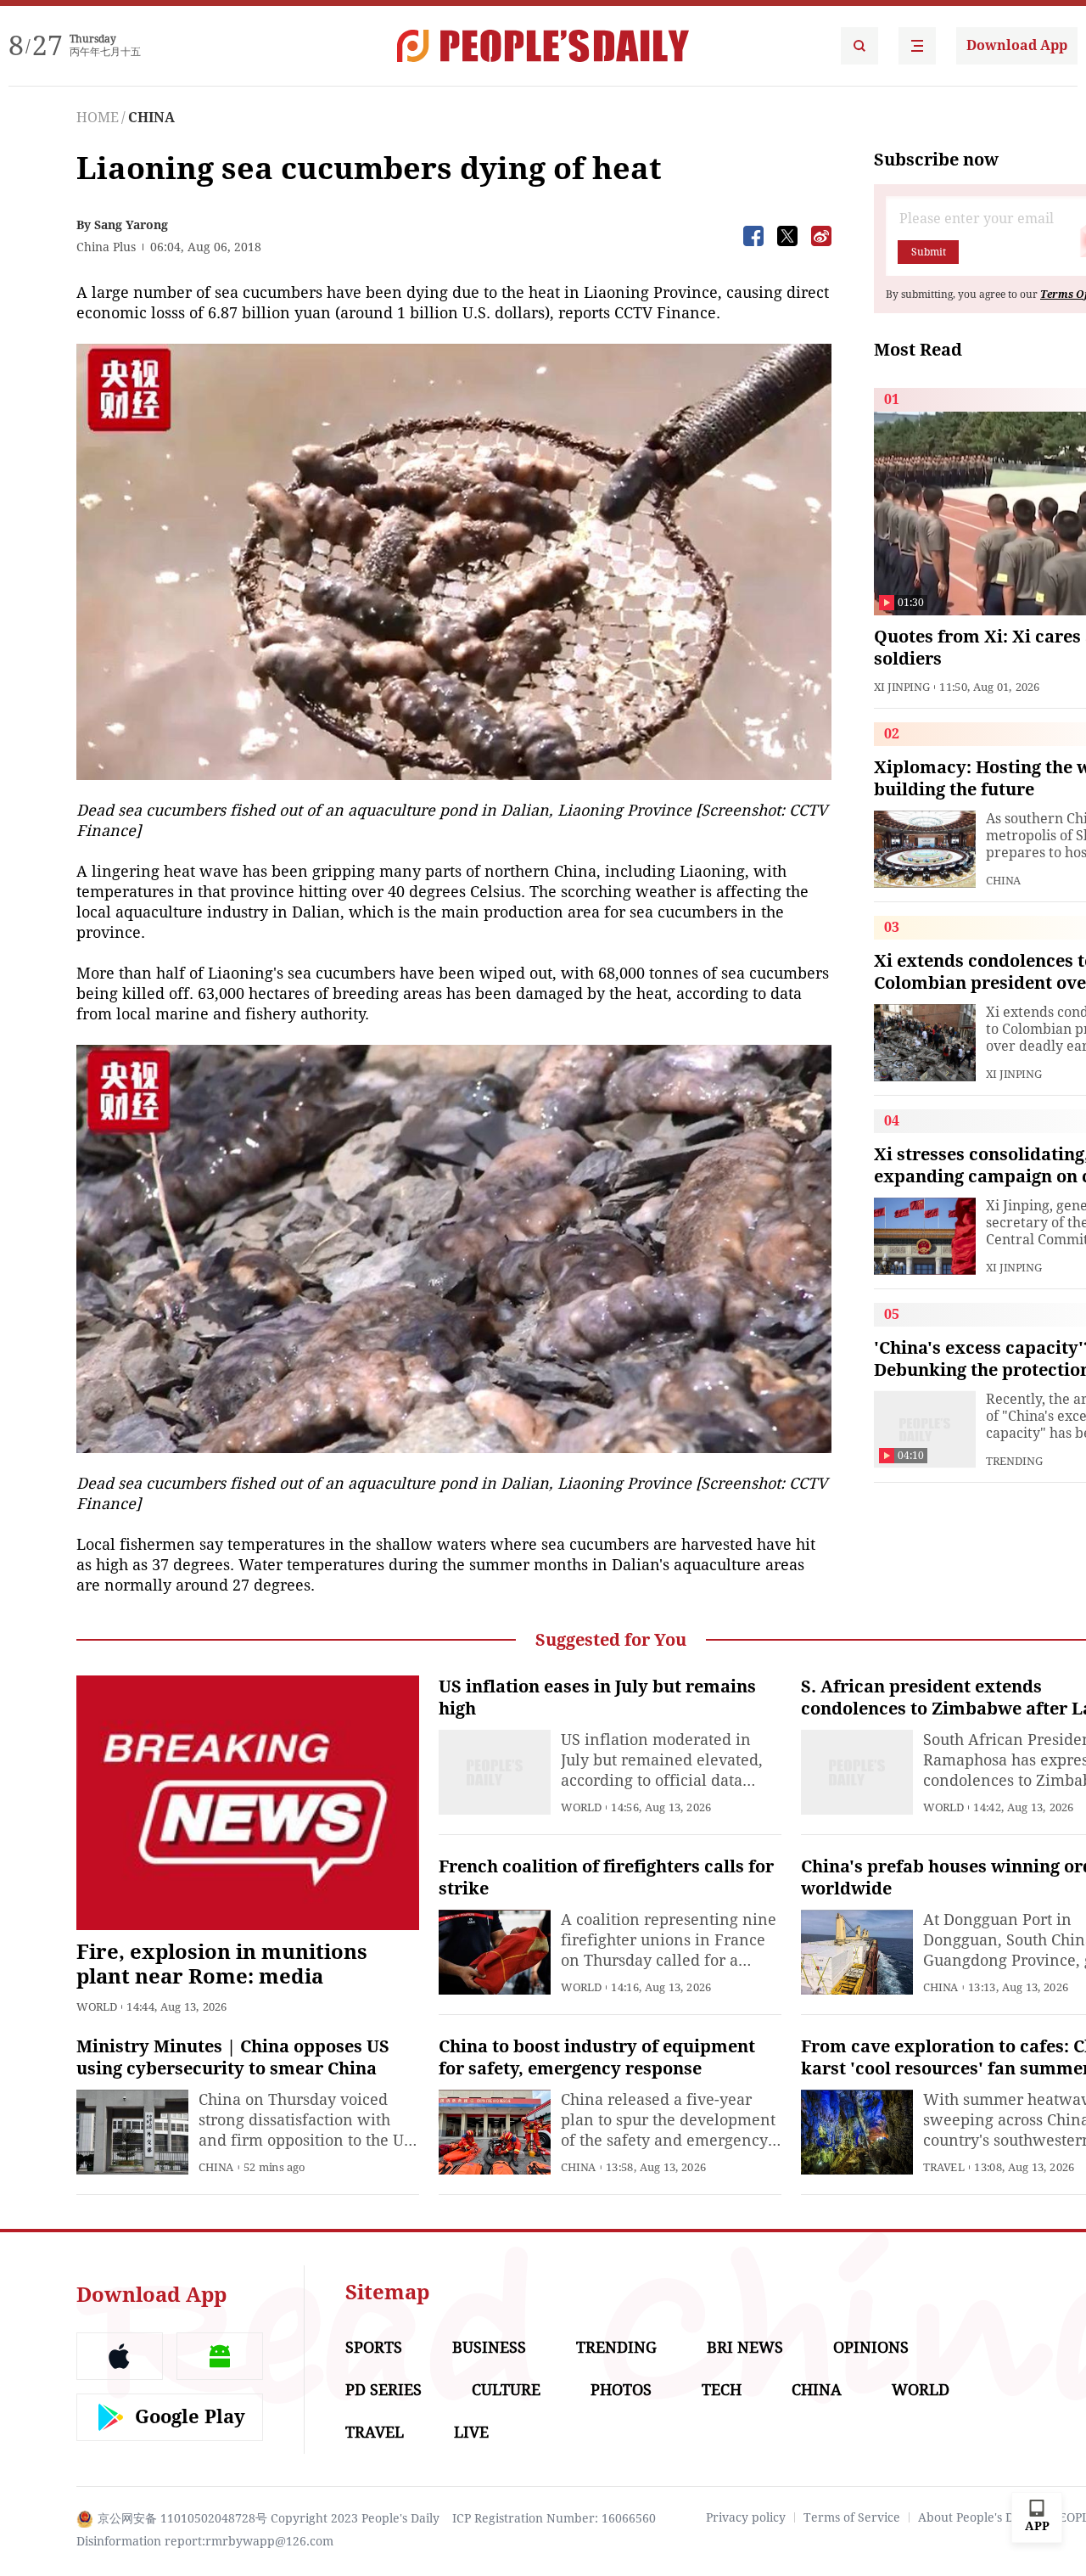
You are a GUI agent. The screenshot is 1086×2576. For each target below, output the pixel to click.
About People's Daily (976, 2517)
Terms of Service (852, 2517)
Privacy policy (746, 2517)
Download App (1017, 45)
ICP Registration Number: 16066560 (554, 2518)
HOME (98, 118)
